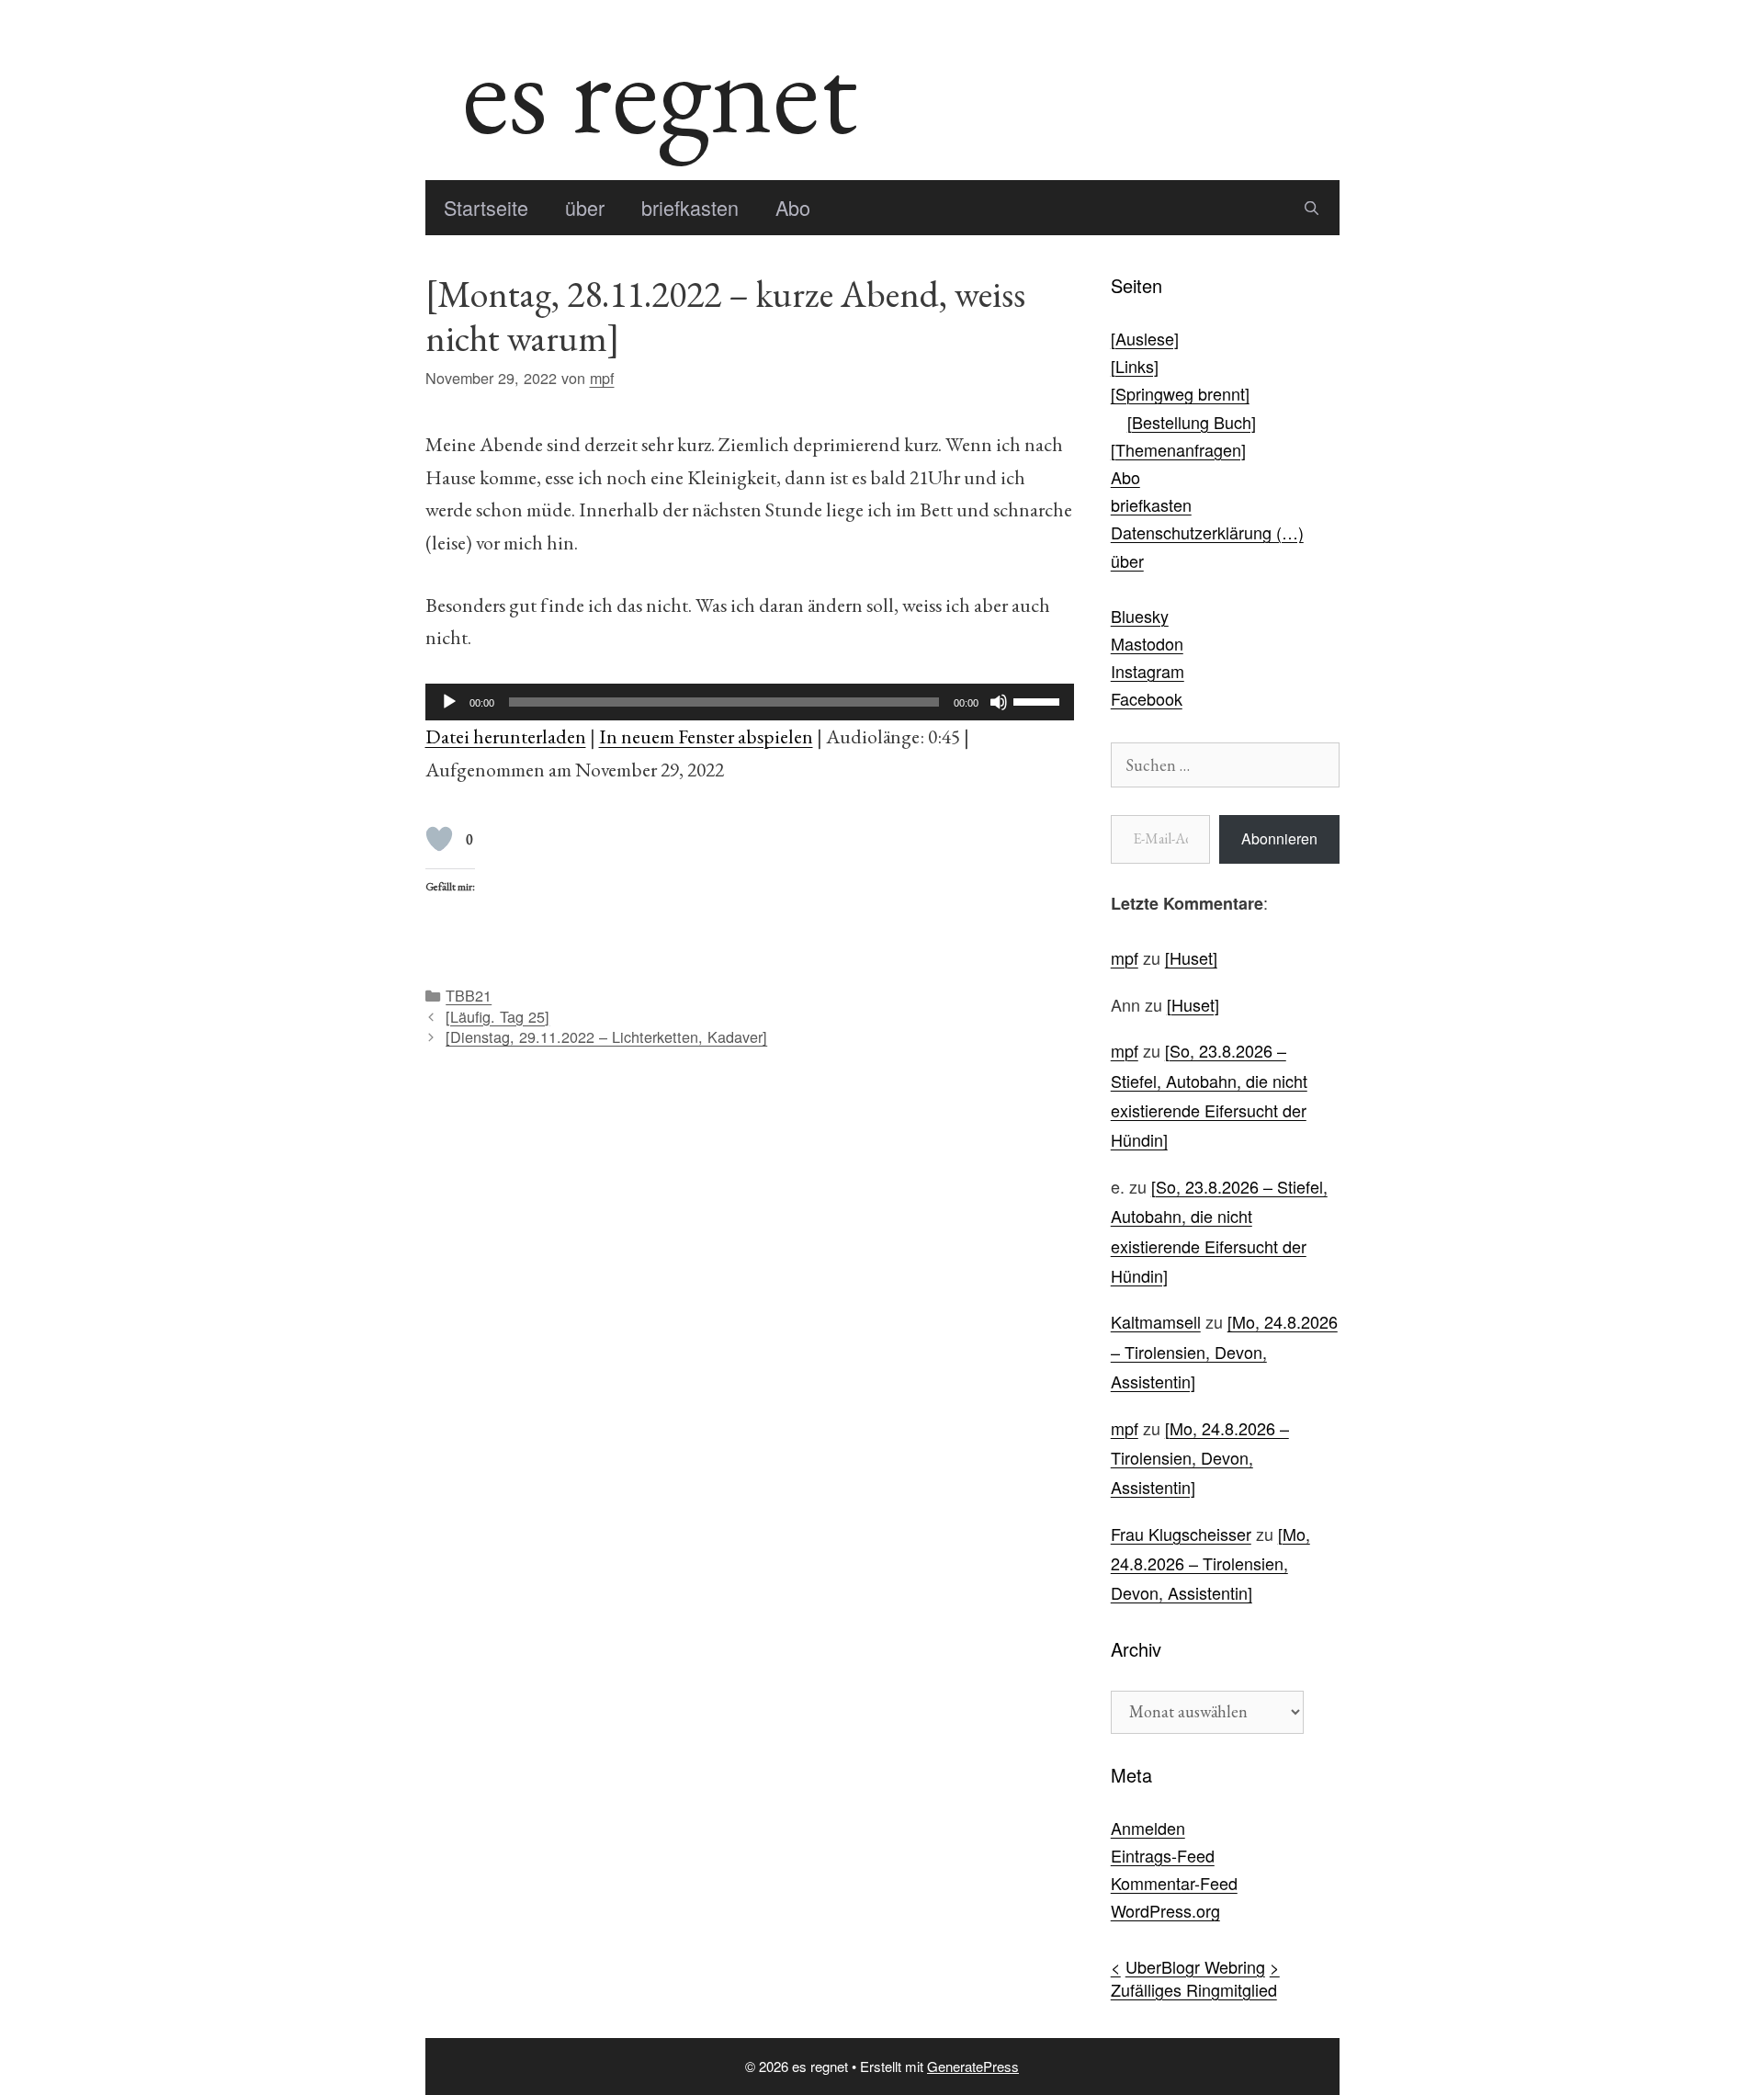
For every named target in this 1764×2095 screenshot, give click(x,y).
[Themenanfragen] (1178, 449)
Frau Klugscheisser (1181, 1534)
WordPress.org (1165, 1910)
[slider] (1039, 700)
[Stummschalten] (999, 702)
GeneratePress (973, 2066)
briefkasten (690, 207)
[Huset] (1191, 957)
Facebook (1147, 698)
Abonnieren (1279, 838)
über (585, 207)
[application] (750, 702)
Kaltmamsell (1156, 1321)
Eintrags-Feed (1163, 1855)
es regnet (660, 90)
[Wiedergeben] (449, 702)
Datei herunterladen (506, 736)
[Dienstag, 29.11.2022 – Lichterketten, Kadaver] (606, 1036)
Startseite (486, 207)
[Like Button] (439, 839)
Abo (793, 207)
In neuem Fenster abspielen (706, 736)
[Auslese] (1145, 338)
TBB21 (469, 995)
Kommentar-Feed (1174, 1883)
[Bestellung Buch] (1192, 422)
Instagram (1148, 671)
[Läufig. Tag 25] (498, 1016)
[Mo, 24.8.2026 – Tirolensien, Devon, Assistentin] (1224, 1351)
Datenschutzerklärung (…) (1207, 532)
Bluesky (1140, 616)
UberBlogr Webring (1195, 1966)
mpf (1125, 957)
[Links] (1135, 366)
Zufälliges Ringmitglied (1194, 1989)
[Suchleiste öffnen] (1312, 208)
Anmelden (1148, 1828)
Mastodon (1147, 643)
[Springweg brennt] (1180, 393)
